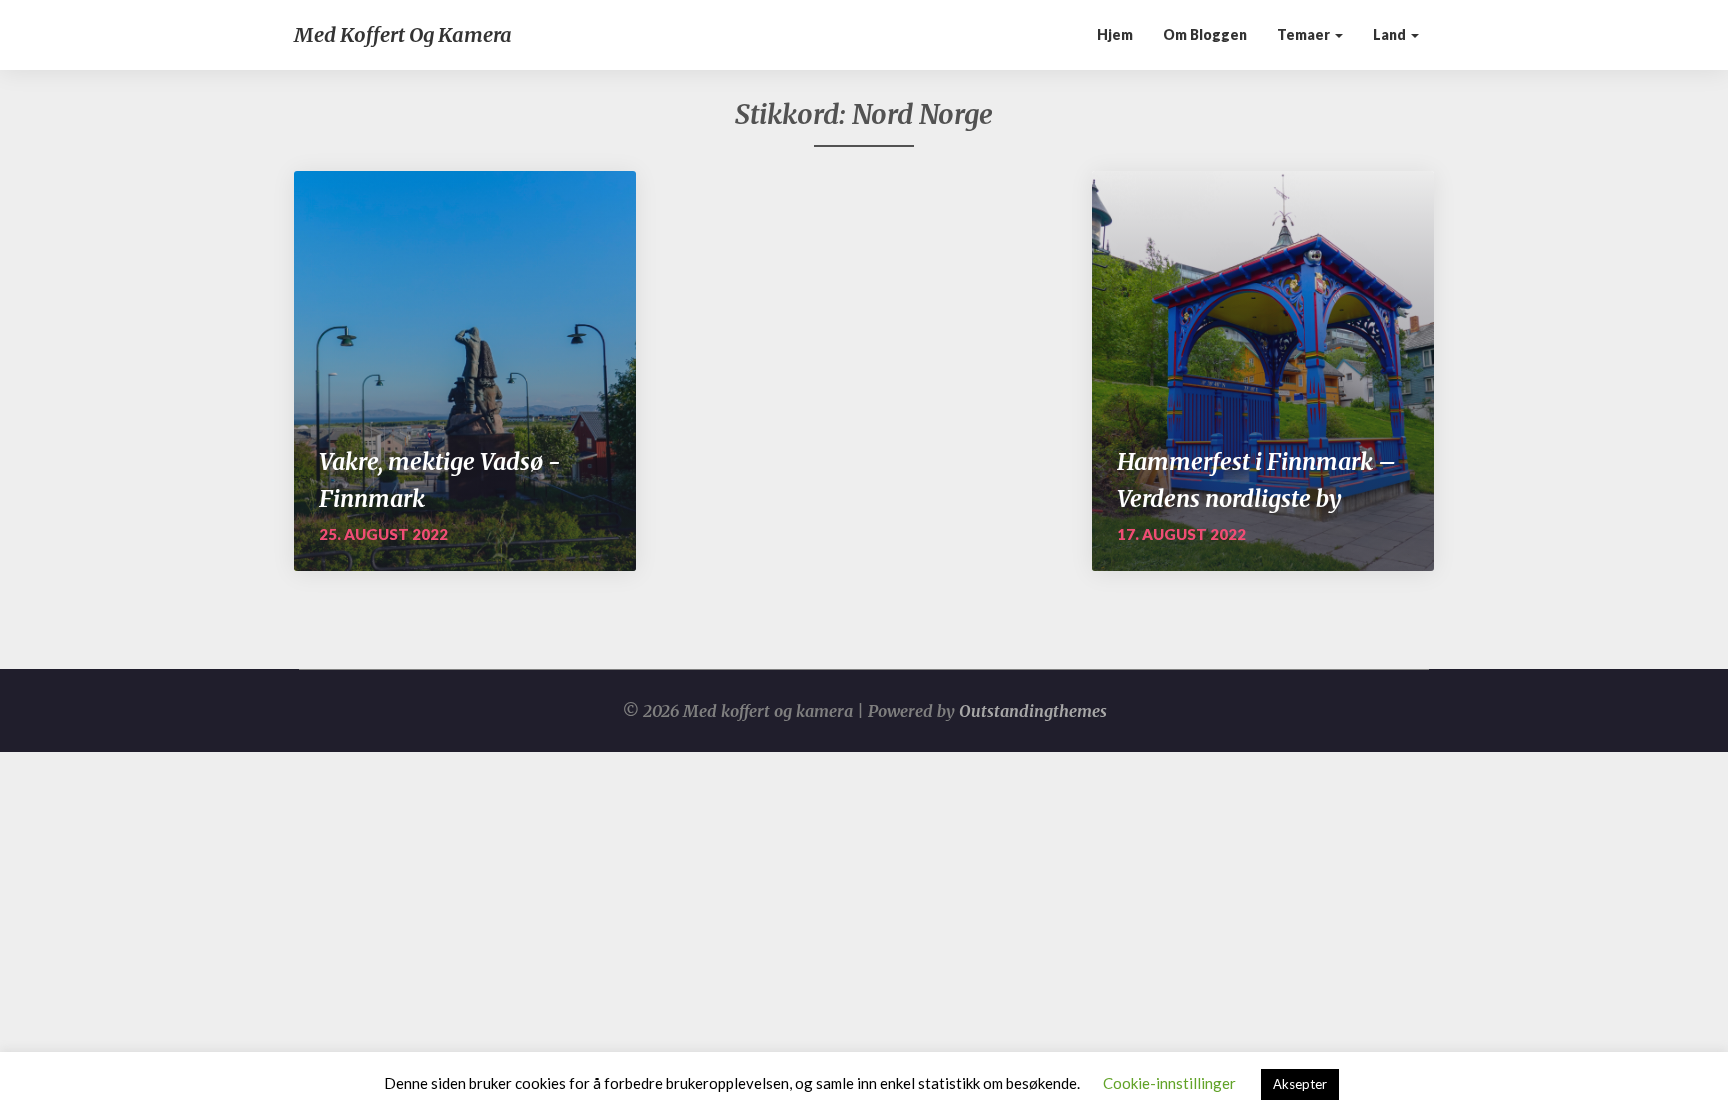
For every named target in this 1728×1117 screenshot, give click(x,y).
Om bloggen (1205, 34)
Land (1391, 34)
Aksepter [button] (1300, 1084)
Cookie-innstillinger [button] (1169, 1083)
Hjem (1115, 34)
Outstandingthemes (1033, 711)
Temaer (1305, 34)
